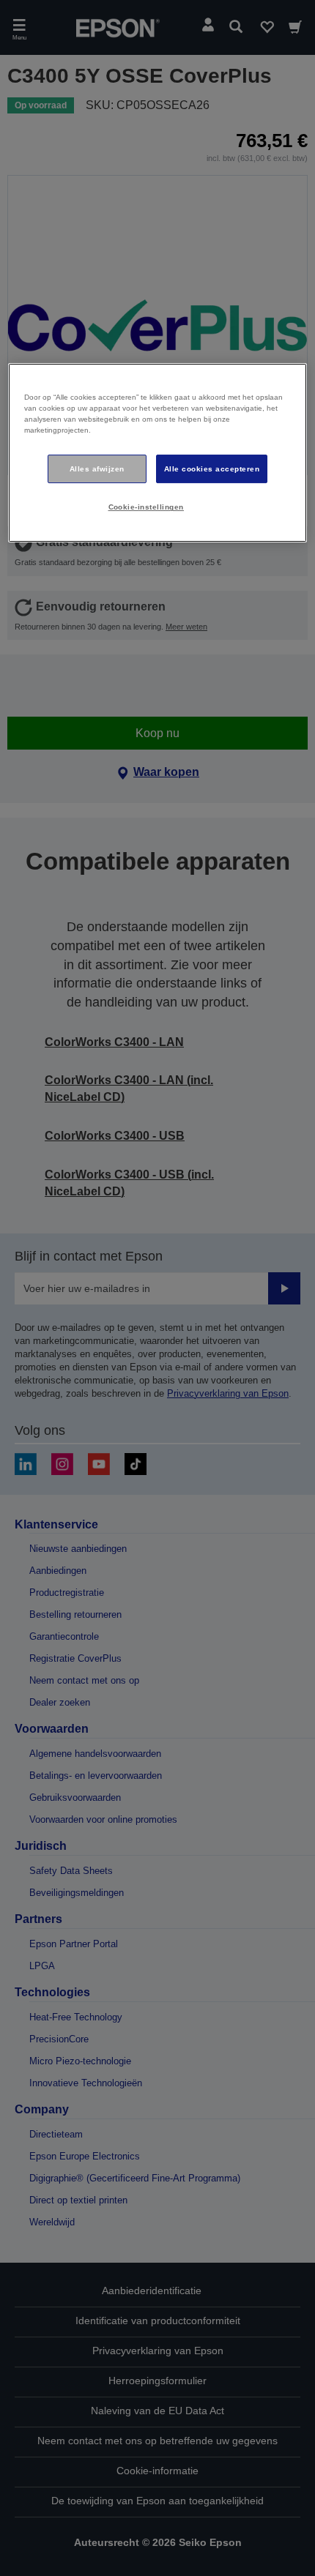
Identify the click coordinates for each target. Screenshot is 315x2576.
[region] (158, 453)
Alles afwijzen (97, 469)
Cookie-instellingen (146, 508)
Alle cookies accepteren (212, 469)
